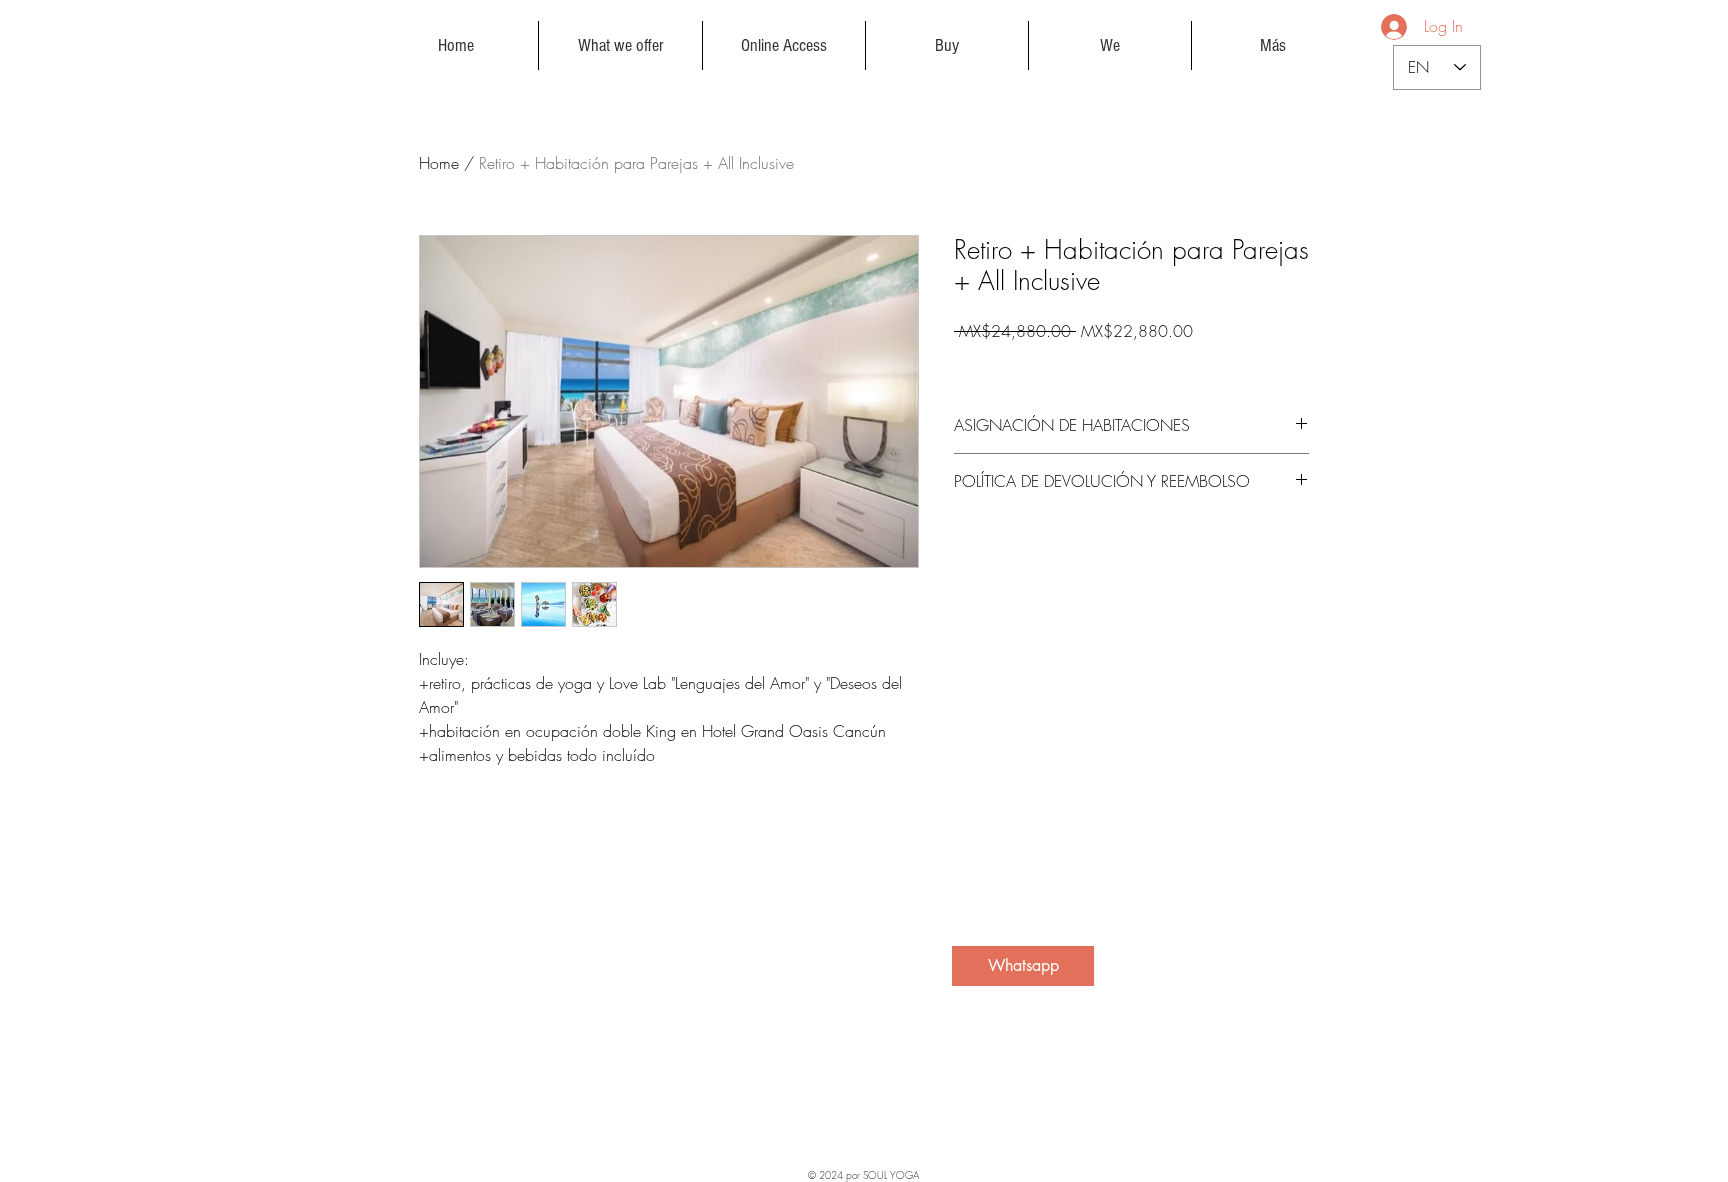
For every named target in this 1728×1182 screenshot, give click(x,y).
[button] (620, 45)
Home (439, 163)
